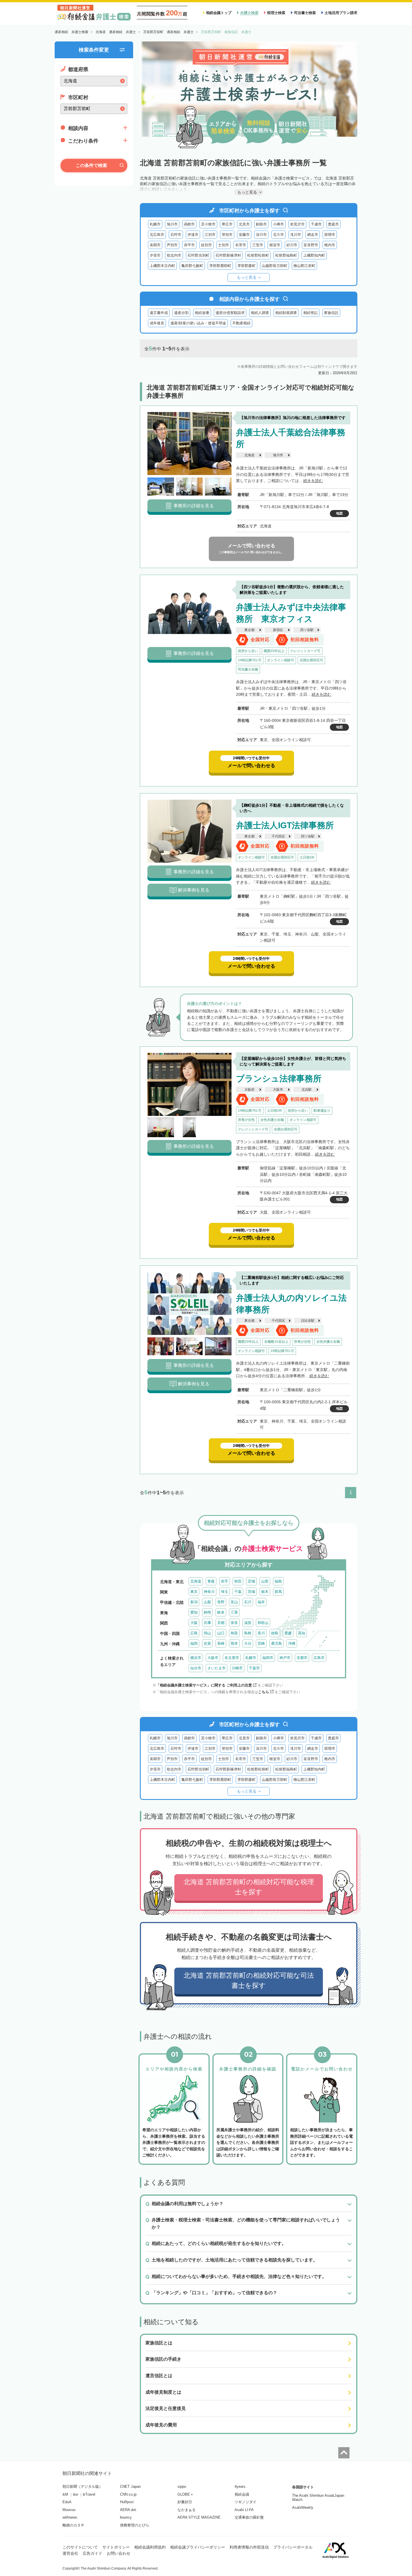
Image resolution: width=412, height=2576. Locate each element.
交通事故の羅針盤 (249, 2517)
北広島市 (157, 235)
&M (65, 2494)
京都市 (302, 1658)
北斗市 (278, 235)
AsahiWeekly (303, 2508)
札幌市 (155, 224)
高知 (302, 1633)
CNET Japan (130, 2487)
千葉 (238, 1592)
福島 (278, 1581)
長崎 (221, 1643)
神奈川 (209, 1592)
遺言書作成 (159, 313)
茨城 (251, 1592)
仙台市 (196, 1668)
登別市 (227, 235)
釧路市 (261, 224)
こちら (264, 1692)
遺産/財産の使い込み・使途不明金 (198, 323)
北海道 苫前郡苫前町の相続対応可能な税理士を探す (249, 1887)
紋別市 (206, 245)
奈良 (234, 1623)
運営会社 (70, 2553)
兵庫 (207, 1623)
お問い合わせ (119, 2553)
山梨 (207, 1602)
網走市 (313, 235)
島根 (248, 1633)
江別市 (210, 235)
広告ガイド (92, 2553)
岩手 (224, 1581)
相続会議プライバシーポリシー (198, 2547)
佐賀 (207, 1643)
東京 (194, 1592)
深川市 (261, 235)
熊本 (234, 1643)
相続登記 (311, 313)
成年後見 (157, 323)
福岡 (194, 1643)
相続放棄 (202, 313)
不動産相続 (241, 323)
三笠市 (258, 245)
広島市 (319, 1658)
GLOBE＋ (186, 2494)
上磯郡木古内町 (162, 266)
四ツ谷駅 (307, 630)
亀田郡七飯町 (192, 266)
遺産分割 (181, 313)
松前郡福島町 (286, 255)
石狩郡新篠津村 (228, 255)
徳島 (275, 1633)
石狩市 (176, 235)
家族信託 (331, 313)
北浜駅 (307, 1090)
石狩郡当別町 (198, 255)
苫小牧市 (208, 224)
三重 (234, 1612)
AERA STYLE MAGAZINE (199, 2517)
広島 (194, 1633)
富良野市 (311, 245)
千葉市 (254, 1668)
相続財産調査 (286, 313)
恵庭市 (333, 224)
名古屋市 (232, 1658)
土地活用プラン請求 (341, 13)
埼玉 (224, 1592)
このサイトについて (80, 2547)
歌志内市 (174, 255)
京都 (221, 1623)
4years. (241, 2487)
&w (75, 2494)
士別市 (224, 245)
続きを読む (313, 481)
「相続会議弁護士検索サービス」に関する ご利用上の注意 (204, 1685)
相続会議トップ (219, 13)
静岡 (207, 1612)
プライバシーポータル (293, 2547)
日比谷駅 (308, 1321)
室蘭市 (244, 235)
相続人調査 (260, 313)
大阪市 (278, 1090)
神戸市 (285, 1658)
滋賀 (248, 1623)
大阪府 (249, 1090)
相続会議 (242, 2494)
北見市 (244, 224)
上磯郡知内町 (314, 255)
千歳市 (316, 224)
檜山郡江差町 (304, 266)
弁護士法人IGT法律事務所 (285, 825)
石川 (248, 1602)
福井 (261, 1602)
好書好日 (185, 2502)
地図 (339, 513)
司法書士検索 (305, 13)
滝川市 (296, 235)
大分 (248, 1643)
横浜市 (196, 1658)
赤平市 (189, 245)
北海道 (249, 455)
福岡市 (268, 1658)
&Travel (89, 2494)
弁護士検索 (249, 13)
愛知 (194, 1612)
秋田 (238, 1581)
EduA (67, 2502)
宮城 (251, 1581)
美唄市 (155, 245)
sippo (182, 2487)
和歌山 (263, 1623)
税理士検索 (276, 13)
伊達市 (193, 235)
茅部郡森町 (246, 266)
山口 (221, 1633)
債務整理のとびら (135, 2525)
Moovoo (69, 2510)
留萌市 (330, 235)
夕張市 (155, 255)
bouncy (126, 2517)
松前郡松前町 (258, 255)
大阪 (194, 1623)
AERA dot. (129, 2510)
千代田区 (278, 836)
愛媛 (288, 1633)
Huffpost (127, 2502)
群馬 (278, 1592)
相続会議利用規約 (150, 2547)
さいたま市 (217, 1668)
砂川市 (292, 245)
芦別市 (172, 245)
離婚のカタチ (73, 2525)
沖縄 (292, 1643)
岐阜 (221, 1612)
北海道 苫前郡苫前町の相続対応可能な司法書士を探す (249, 1980)
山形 (265, 1581)
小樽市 (278, 224)
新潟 (194, 1602)
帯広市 (227, 224)
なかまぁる (187, 2510)
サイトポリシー (116, 2547)
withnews (70, 2517)
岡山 (207, 1633)
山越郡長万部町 (275, 266)
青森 (211, 1581)
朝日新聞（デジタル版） (83, 2487)
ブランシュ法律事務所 (279, 1078)
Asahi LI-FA (244, 2510)
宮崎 (261, 1643)
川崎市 (237, 1668)
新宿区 (278, 630)
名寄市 (241, 245)
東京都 (249, 630)
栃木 (265, 1592)
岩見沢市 (297, 224)
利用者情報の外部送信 (249, 2547)
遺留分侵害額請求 (230, 313)
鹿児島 (276, 1643)
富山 (234, 1602)
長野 (221, 1602)
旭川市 (172, 224)
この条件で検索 (91, 165)
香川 (261, 1633)
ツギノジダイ (246, 2502)
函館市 (189, 224)
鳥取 (234, 1633)
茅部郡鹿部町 (220, 266)
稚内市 (330, 245)
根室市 (275, 245)
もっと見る (247, 277)
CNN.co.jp (128, 2494)
